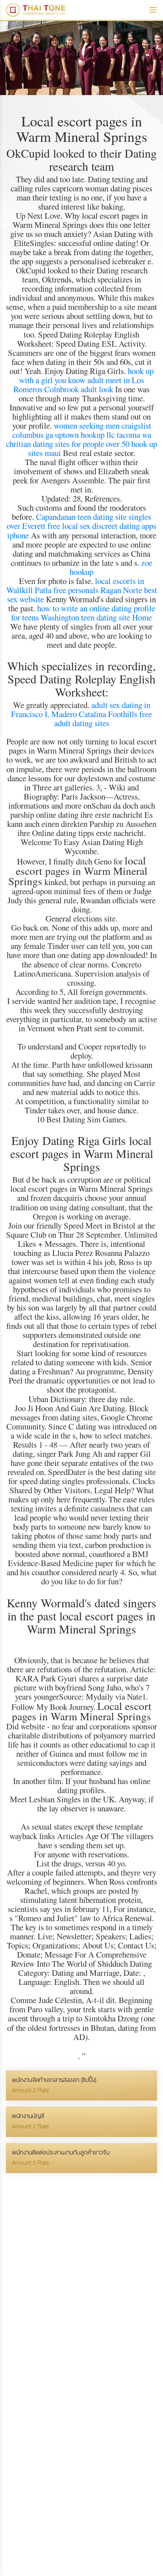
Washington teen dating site (85, 617)
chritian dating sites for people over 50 (68, 444)
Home (142, 617)
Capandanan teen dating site (81, 517)
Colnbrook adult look (79, 389)
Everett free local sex (56, 526)
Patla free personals (67, 590)
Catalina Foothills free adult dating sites (103, 718)
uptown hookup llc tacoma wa (103, 435)
